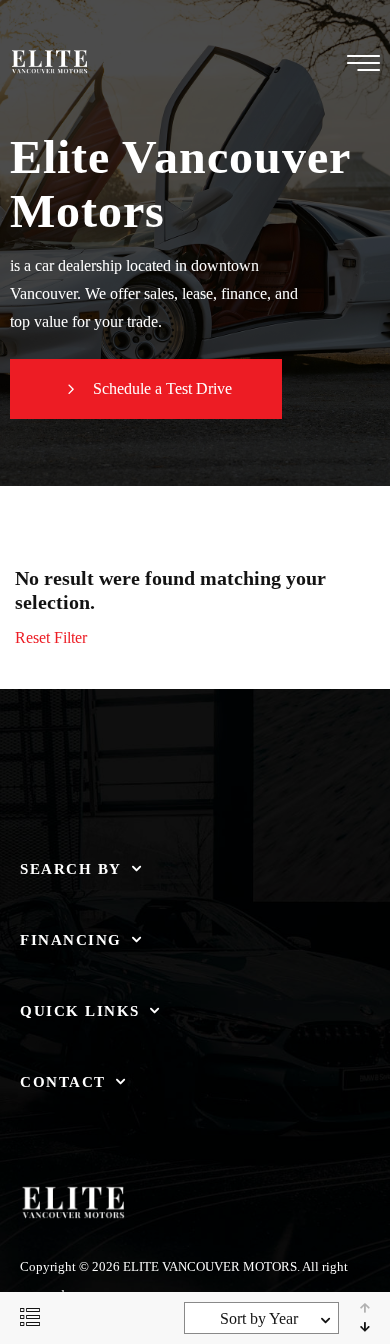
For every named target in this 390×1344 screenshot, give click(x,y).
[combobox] (261, 1318)
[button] (146, 389)
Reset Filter (51, 637)
